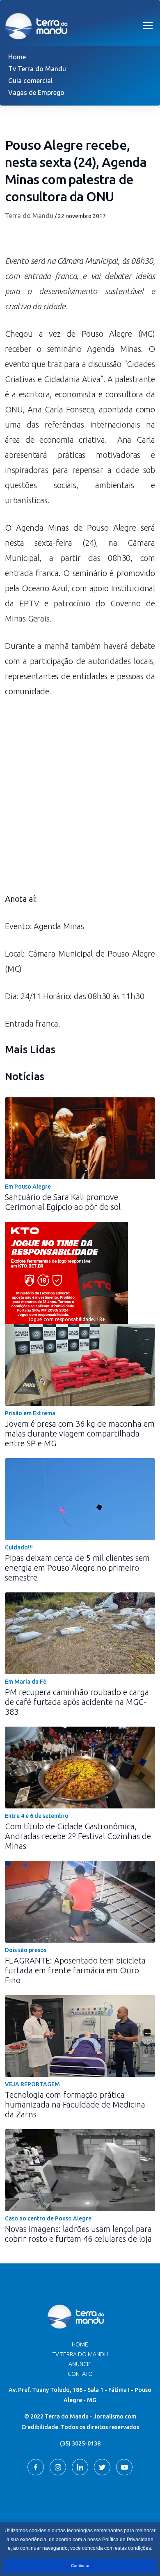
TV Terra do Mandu (80, 2354)
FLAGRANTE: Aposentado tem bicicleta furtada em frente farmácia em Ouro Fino (75, 1970)
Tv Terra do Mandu (37, 69)
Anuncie (80, 2364)
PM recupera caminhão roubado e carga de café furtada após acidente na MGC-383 (77, 1702)
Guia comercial (30, 81)
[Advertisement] (80, 799)
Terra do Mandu (29, 216)
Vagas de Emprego (36, 92)
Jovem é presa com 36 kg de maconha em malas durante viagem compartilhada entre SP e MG (80, 1433)
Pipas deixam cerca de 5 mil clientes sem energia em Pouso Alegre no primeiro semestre (77, 1568)
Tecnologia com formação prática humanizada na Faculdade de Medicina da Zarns (75, 2104)
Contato (80, 2374)
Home (17, 57)
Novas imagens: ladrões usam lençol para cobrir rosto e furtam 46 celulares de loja (78, 2234)
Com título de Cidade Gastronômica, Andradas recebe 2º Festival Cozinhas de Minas (78, 1836)
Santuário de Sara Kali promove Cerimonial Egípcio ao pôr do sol (63, 1202)
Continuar (80, 2566)
